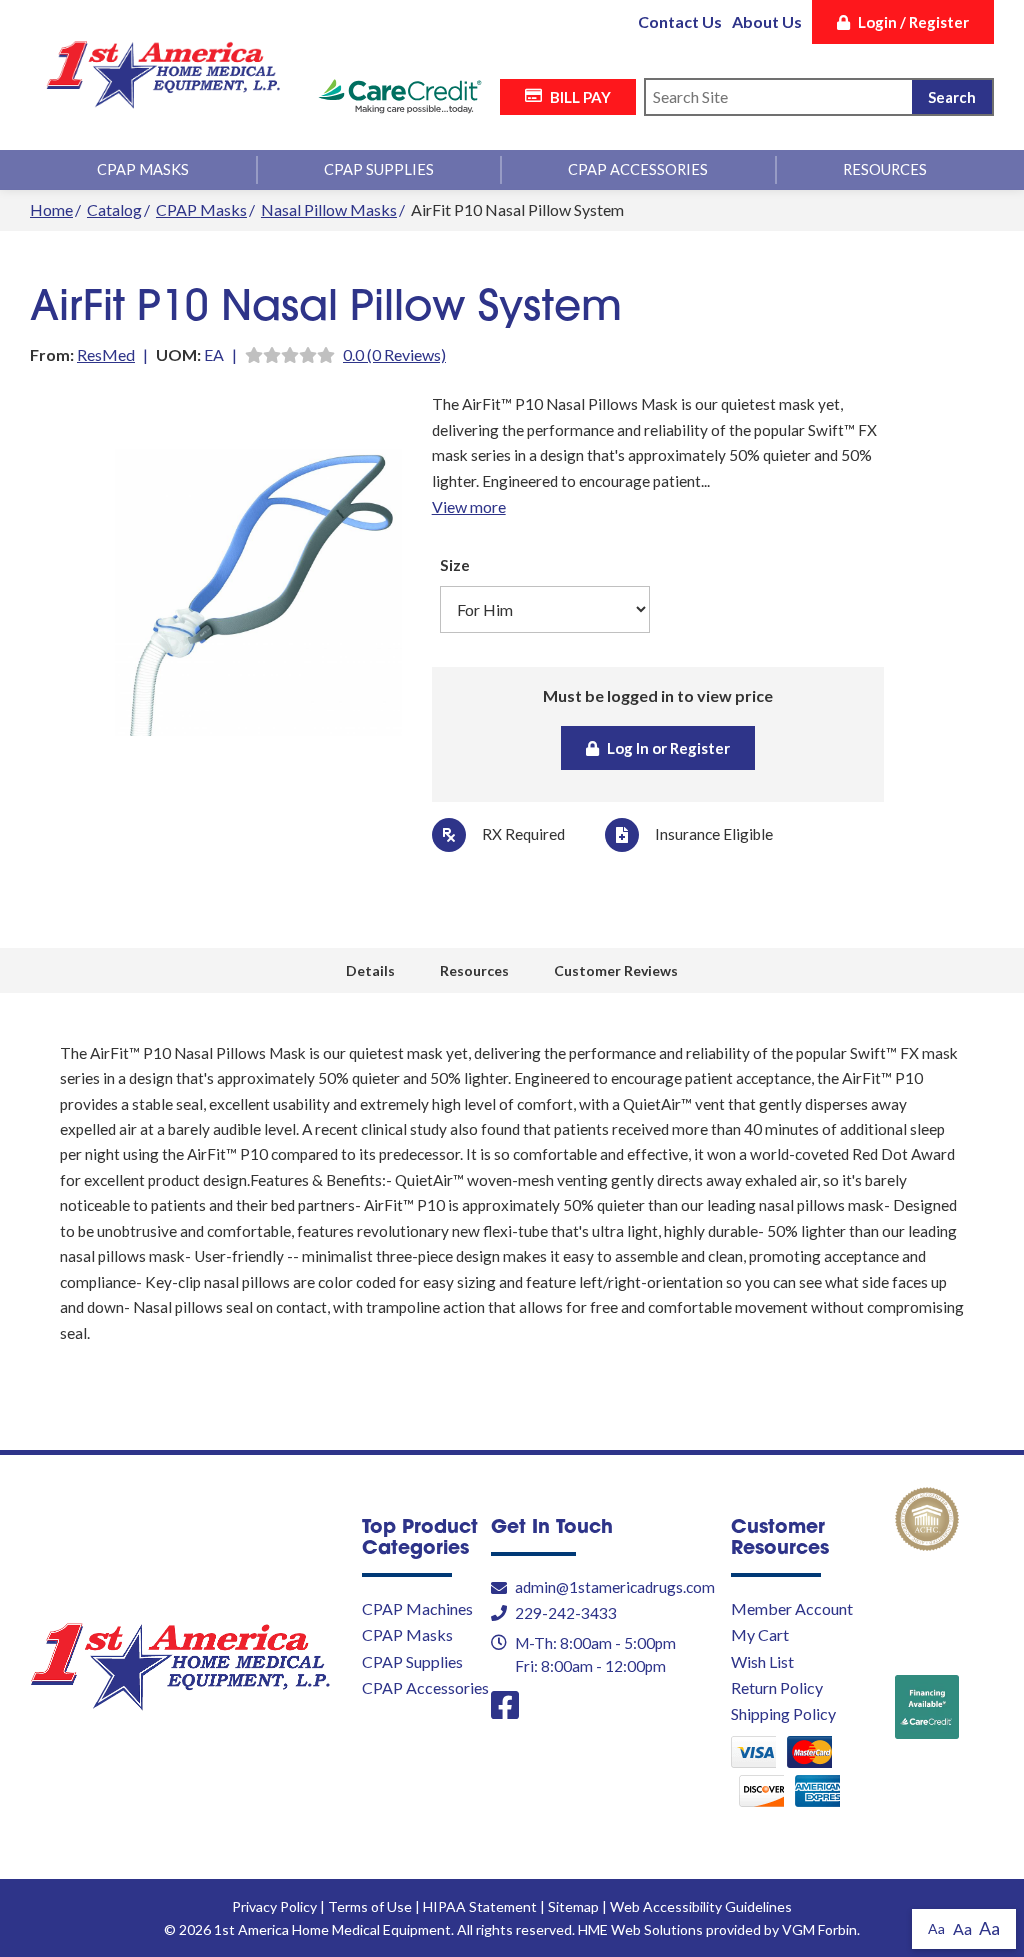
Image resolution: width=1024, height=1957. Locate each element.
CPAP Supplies (379, 169)
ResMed (106, 354)
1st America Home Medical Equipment (332, 1929)
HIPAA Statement (480, 1906)
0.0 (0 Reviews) (394, 354)
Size (455, 565)
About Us (767, 21)
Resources (885, 169)
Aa (936, 1928)
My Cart (760, 1634)
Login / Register (913, 22)
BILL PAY (580, 97)
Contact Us (680, 21)
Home (51, 209)
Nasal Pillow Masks (329, 209)
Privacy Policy (274, 1906)
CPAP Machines (417, 1608)
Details (370, 970)
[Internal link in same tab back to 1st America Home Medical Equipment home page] (163, 75)
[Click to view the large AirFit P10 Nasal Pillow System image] (258, 592)
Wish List (762, 1661)
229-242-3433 (566, 1613)
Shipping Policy (783, 1713)
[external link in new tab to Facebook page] (505, 1706)
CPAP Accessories (638, 169)
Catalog (114, 209)
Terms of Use (370, 1906)
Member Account (792, 1608)
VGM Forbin (819, 1929)
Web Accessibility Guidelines (701, 1906)
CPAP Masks (143, 169)
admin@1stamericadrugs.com (615, 1587)
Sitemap (573, 1906)
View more (469, 506)
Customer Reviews (616, 970)
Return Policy (777, 1687)
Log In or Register (668, 748)
